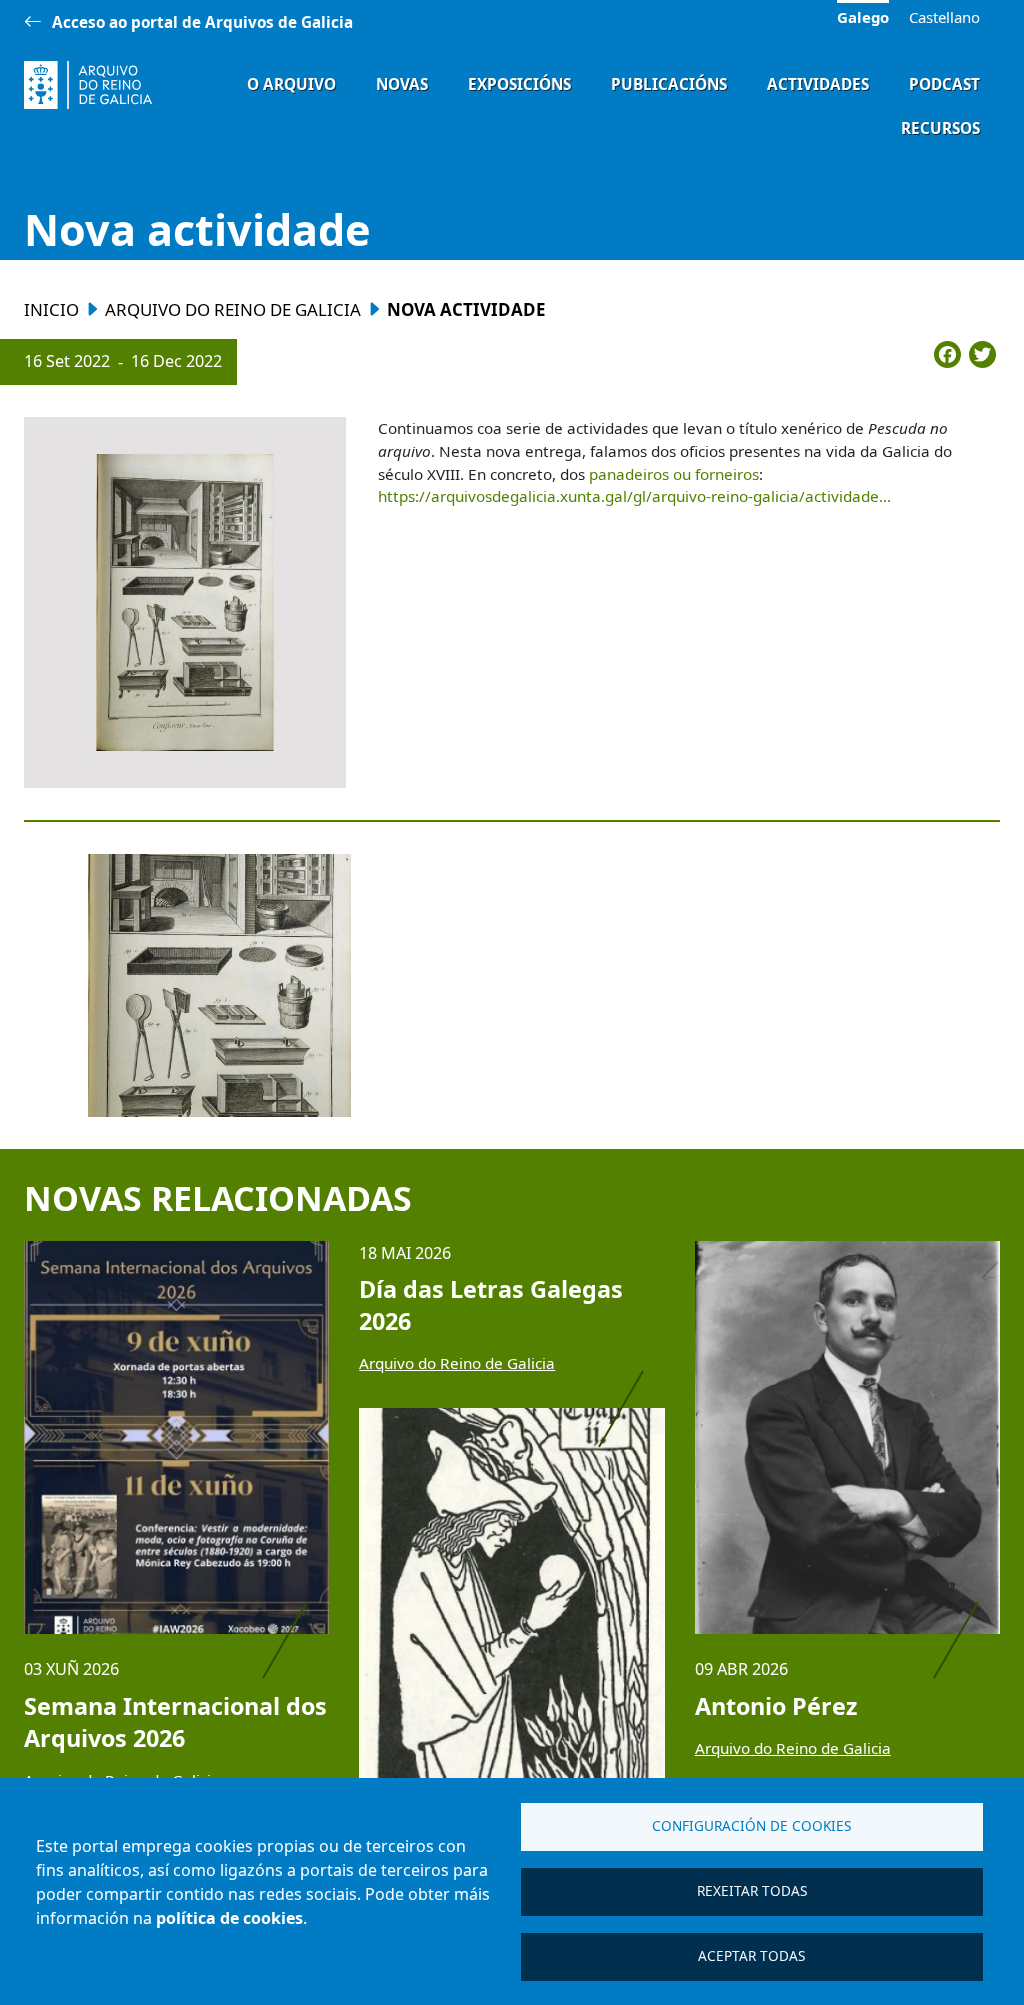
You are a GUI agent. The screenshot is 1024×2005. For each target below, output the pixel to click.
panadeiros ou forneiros (674, 474)
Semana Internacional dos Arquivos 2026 (175, 1722)
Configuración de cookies (751, 1825)
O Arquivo (291, 84)
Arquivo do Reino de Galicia (457, 1363)
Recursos (940, 128)
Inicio (51, 309)
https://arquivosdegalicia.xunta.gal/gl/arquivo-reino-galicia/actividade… (634, 496)
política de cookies (229, 1918)
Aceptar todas (751, 1955)
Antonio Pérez (776, 1706)
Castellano (944, 17)
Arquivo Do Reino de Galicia (233, 309)
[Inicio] (88, 85)
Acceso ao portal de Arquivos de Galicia (202, 22)
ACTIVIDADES (818, 84)
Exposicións (519, 84)
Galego (863, 17)
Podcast (944, 84)
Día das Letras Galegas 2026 (491, 1305)
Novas (402, 84)
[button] (185, 603)
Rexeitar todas (752, 1890)
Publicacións (669, 84)
